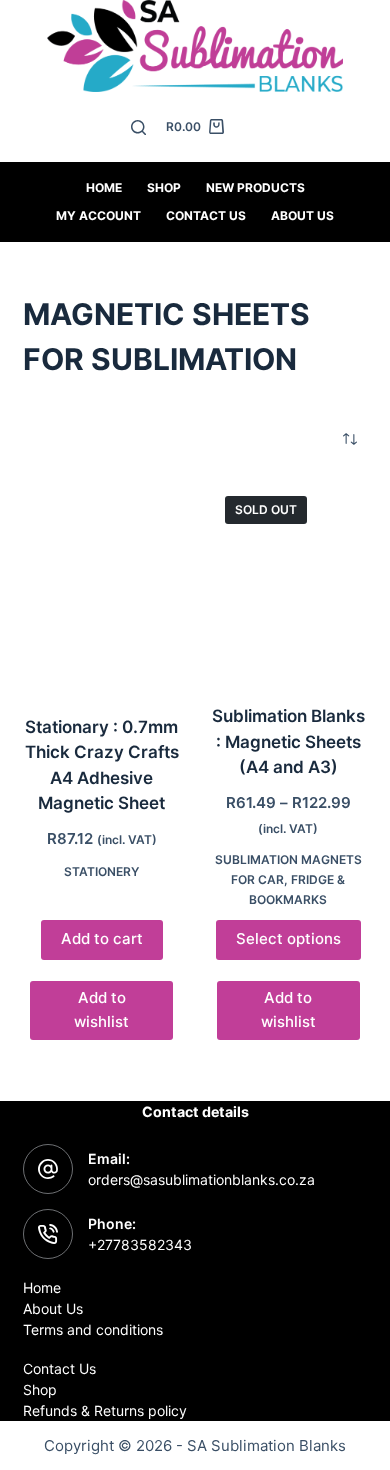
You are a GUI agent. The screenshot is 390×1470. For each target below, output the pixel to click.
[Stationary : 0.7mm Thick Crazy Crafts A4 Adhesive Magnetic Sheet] (101, 585)
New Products (255, 187)
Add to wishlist (101, 1010)
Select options (288, 938)
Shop (164, 187)
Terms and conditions (93, 1329)
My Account (98, 215)
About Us (302, 215)
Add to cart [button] (102, 938)
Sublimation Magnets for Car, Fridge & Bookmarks (288, 879)
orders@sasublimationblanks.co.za (201, 1179)
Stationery (101, 871)
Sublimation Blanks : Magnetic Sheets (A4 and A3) (288, 741)
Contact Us (59, 1368)
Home (104, 187)
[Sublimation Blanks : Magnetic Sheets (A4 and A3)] (288, 580)
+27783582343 (140, 1244)
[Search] (138, 127)
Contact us (206, 215)
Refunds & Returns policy (105, 1410)
